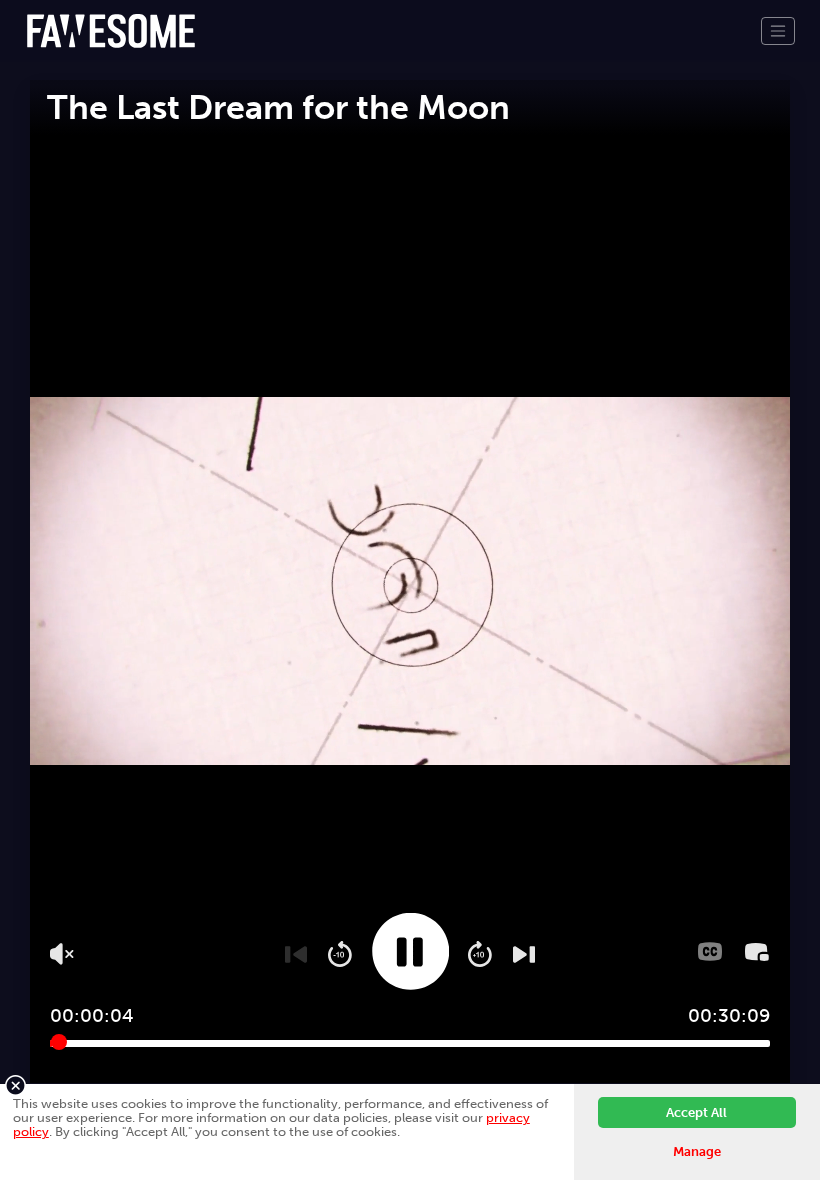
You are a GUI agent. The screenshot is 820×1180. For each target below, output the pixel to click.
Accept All (696, 1112)
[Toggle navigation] (778, 31)
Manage (697, 1151)
